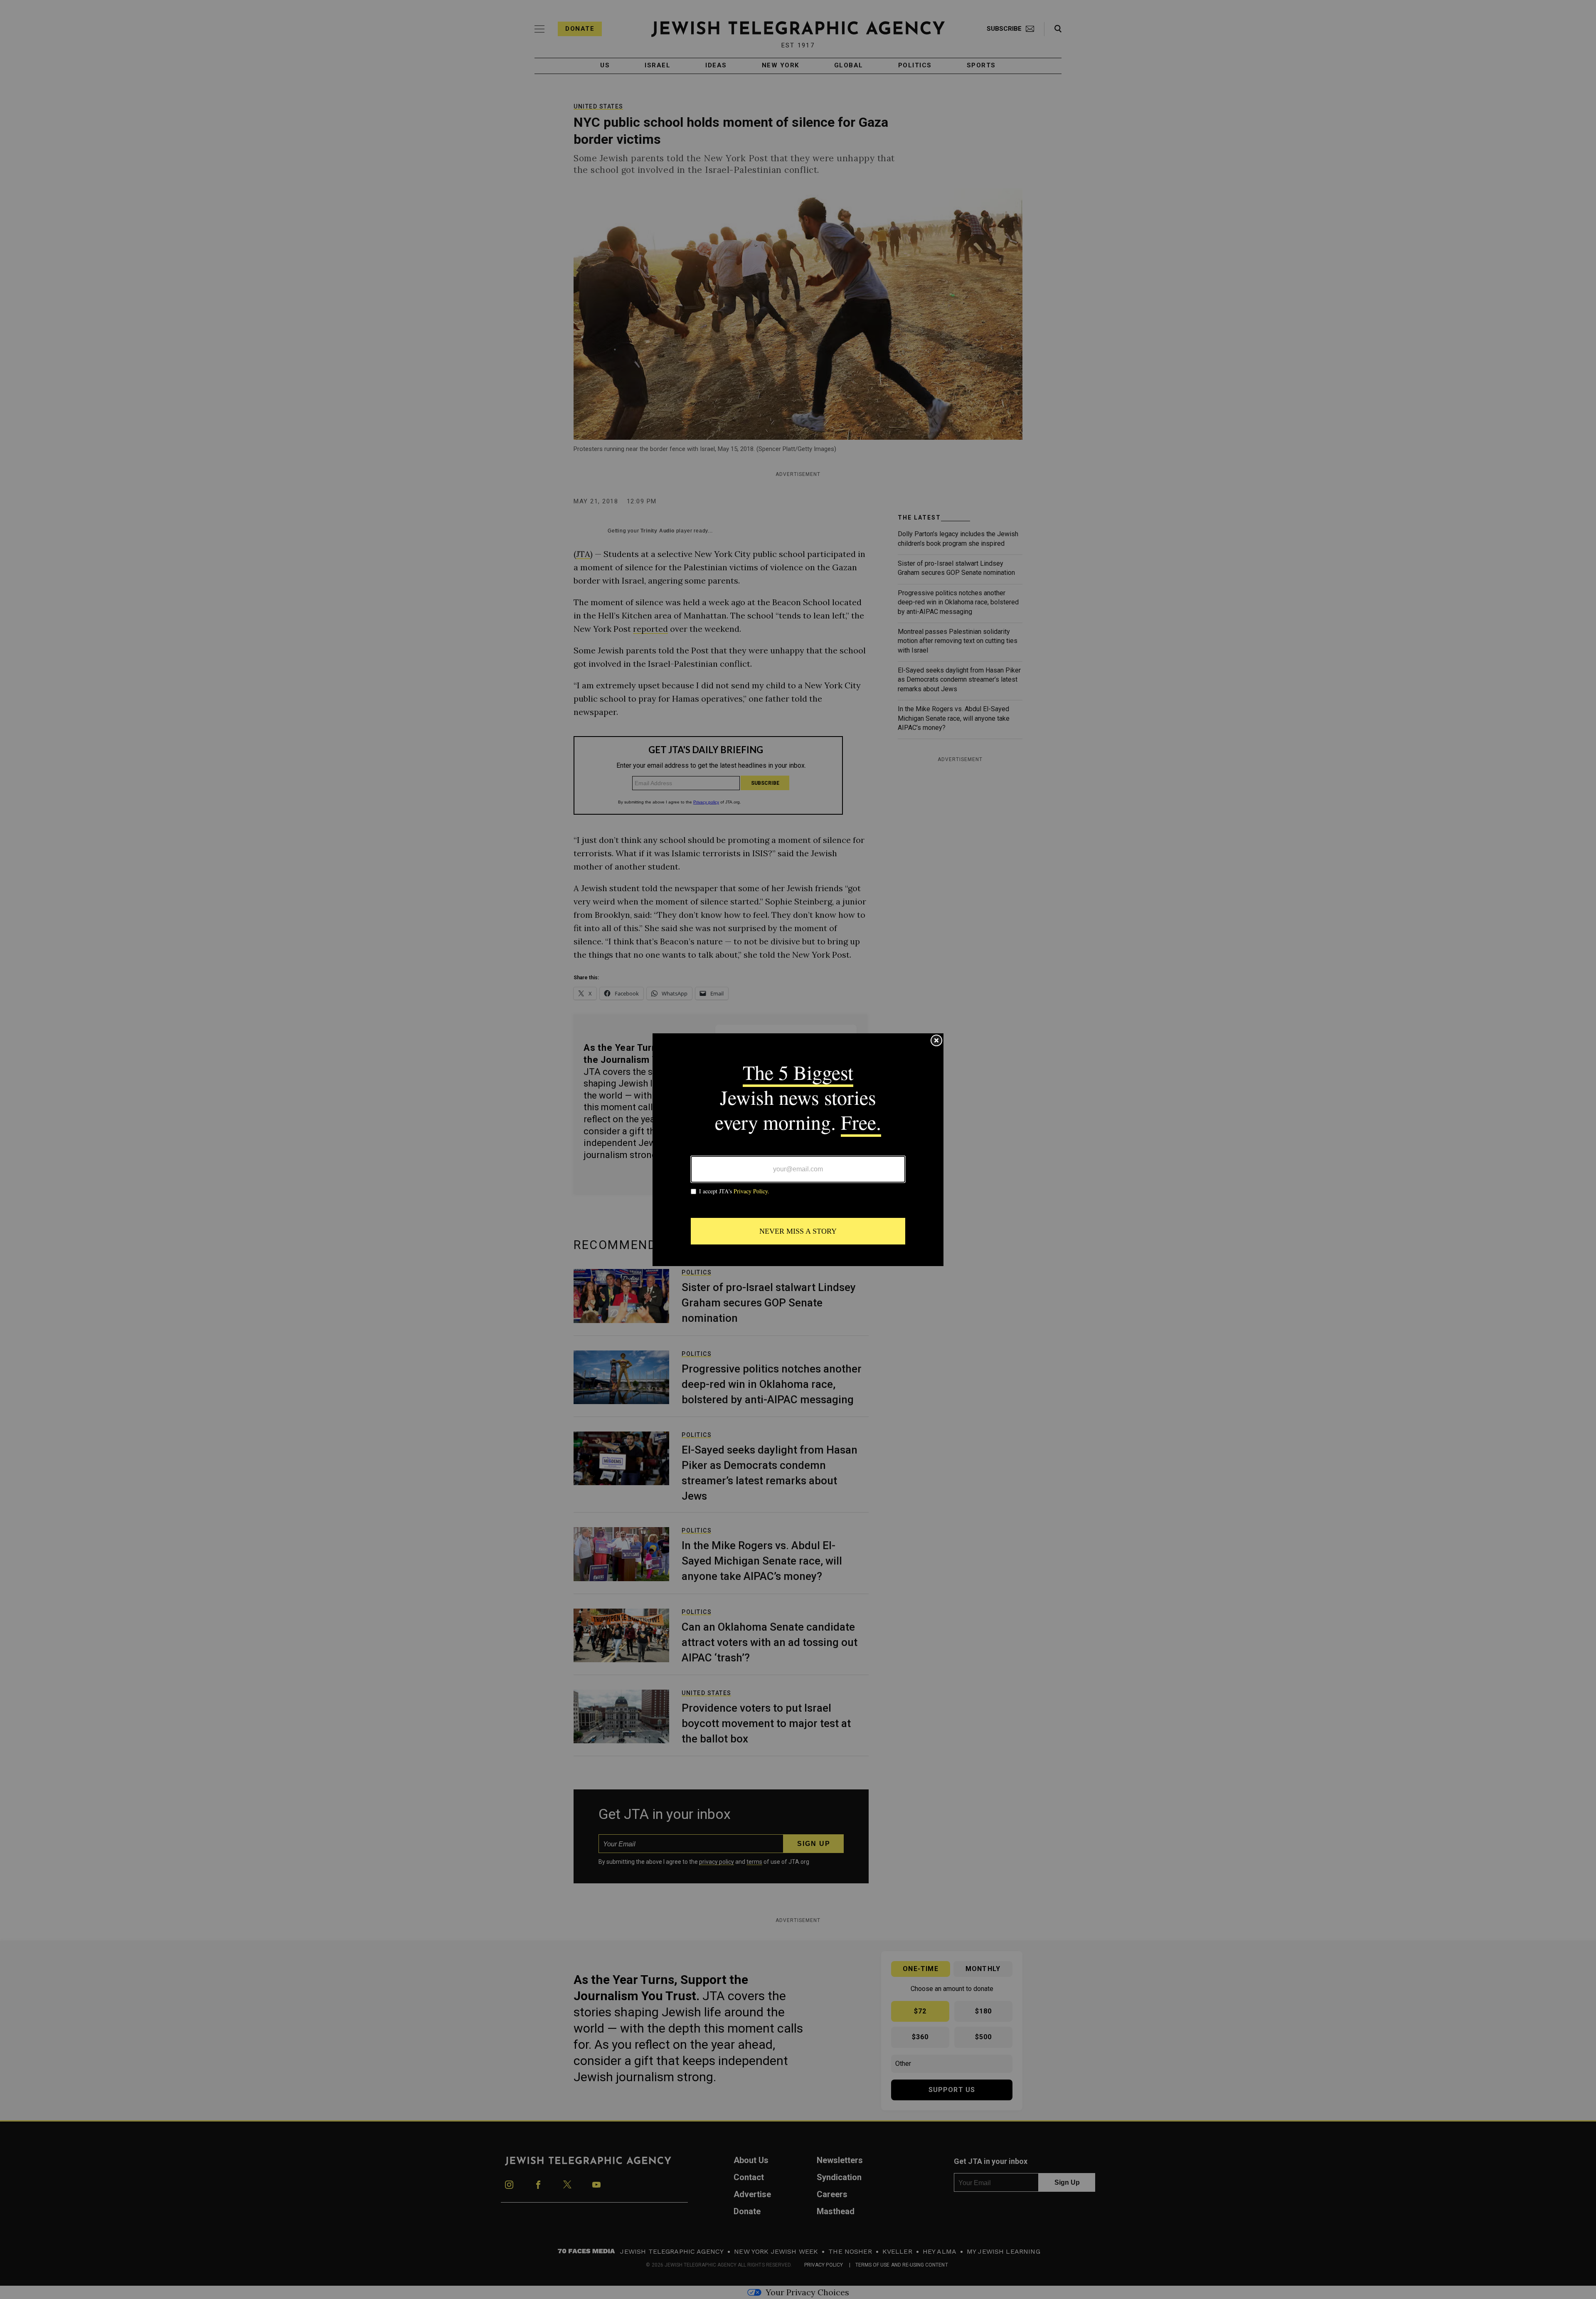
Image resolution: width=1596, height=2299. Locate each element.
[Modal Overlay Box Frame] (798, 1150)
